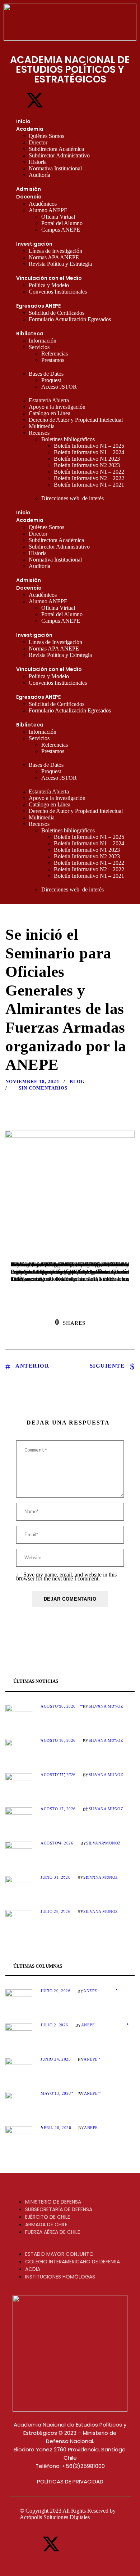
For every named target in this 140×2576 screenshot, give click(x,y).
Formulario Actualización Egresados (70, 319)
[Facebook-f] (13, 100)
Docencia (29, 197)
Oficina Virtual (58, 217)
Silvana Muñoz (106, 1706)
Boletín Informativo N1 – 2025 (89, 446)
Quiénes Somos (46, 136)
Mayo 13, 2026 (56, 2093)
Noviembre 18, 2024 (32, 1081)
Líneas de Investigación (55, 251)
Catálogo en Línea (50, 413)
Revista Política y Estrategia (60, 264)
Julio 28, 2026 (55, 1911)
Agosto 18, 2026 (58, 1740)
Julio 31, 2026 (55, 1877)
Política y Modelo (49, 285)
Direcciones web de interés (73, 498)
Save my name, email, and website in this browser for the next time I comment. (66, 1577)
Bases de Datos (46, 374)
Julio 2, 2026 (54, 2025)
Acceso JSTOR (59, 387)
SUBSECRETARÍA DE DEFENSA (59, 2209)
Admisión (29, 189)
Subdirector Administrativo (59, 155)
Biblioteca (30, 334)
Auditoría (39, 175)
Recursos (39, 433)
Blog (77, 1081)
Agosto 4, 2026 (57, 1843)
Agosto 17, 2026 (58, 1775)
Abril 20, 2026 (56, 2128)
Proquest (51, 380)
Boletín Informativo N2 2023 (87, 465)
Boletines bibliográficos (68, 439)
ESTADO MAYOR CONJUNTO (59, 2254)
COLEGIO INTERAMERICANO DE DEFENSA (73, 2262)
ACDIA (33, 2269)
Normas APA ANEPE (54, 257)
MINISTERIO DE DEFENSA (53, 2202)
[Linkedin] (79, 100)
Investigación (34, 244)
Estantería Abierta (49, 400)
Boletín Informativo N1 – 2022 (89, 472)
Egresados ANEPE (38, 306)
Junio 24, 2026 (56, 2059)
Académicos (43, 204)
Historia (38, 162)
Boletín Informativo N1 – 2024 (89, 452)
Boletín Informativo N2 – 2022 (89, 478)
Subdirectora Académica (56, 149)
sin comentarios (43, 1088)
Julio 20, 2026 (55, 1991)
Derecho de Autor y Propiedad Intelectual (76, 420)
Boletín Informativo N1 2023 (87, 459)
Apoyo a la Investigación (57, 407)
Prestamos (53, 360)
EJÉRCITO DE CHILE (48, 2217)
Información (43, 341)
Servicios (39, 347)
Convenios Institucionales (58, 292)
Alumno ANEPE (48, 210)
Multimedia (42, 426)
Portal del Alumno (62, 223)
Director (38, 142)
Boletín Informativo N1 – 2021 (89, 485)
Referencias (55, 354)
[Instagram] (57, 100)
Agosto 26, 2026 (58, 1706)
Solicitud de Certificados (57, 313)
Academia (30, 129)
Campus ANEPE (61, 230)
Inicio (23, 121)
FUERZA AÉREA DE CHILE (53, 2232)
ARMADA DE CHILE (46, 2224)
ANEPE (90, 1991)
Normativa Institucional (55, 168)
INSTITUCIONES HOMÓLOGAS (60, 2277)
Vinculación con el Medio (49, 278)
